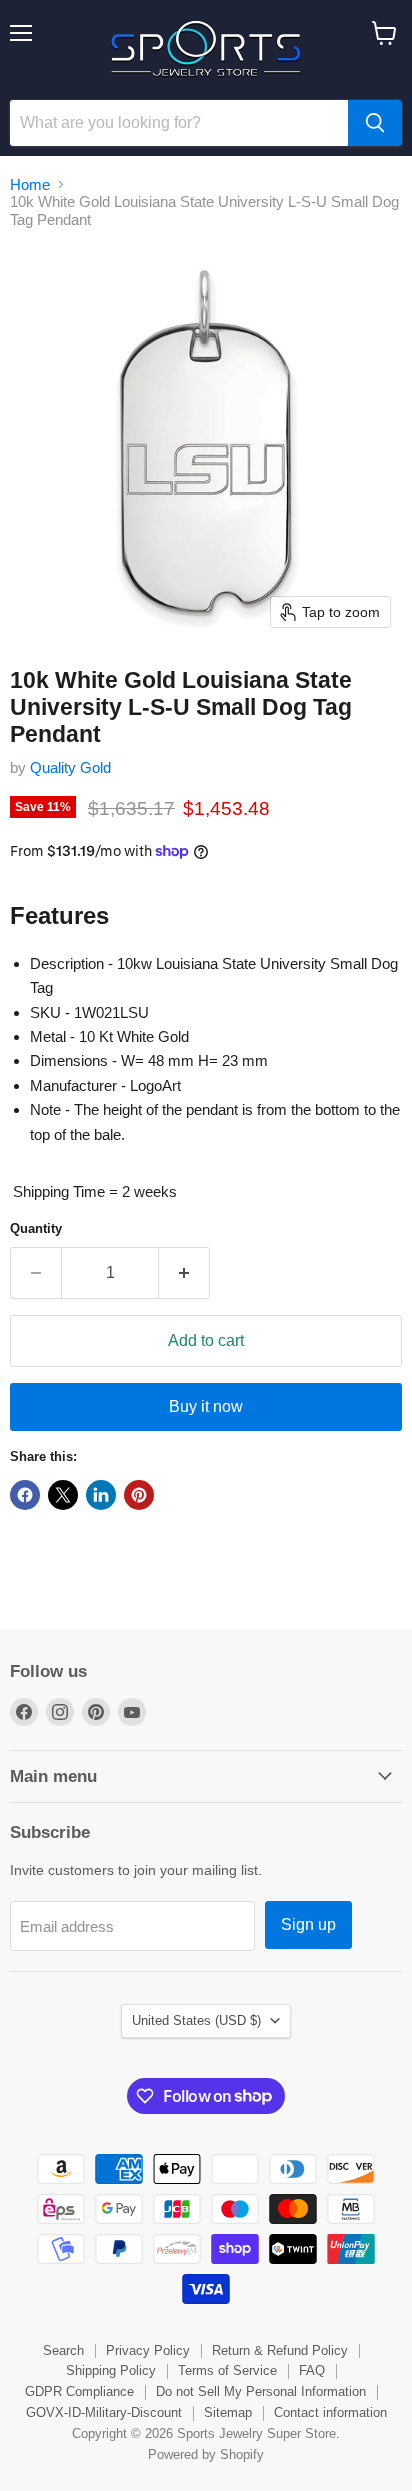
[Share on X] (63, 1495)
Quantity (36, 1228)
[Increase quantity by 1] (184, 1273)
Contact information (330, 2412)
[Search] (375, 123)
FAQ (312, 2370)
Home (30, 184)
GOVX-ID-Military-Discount (104, 2412)
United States (196, 2020)
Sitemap (228, 2412)
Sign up (308, 1924)
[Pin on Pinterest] (139, 1495)
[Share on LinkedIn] (101, 1495)
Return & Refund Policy (280, 2350)
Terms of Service (227, 2370)
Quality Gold (70, 767)
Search (63, 2350)
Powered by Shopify (206, 2454)
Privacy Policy (148, 2350)
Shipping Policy (111, 2370)
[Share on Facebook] (25, 1495)
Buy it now (206, 1406)
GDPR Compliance (79, 2391)
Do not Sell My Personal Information (261, 2391)
